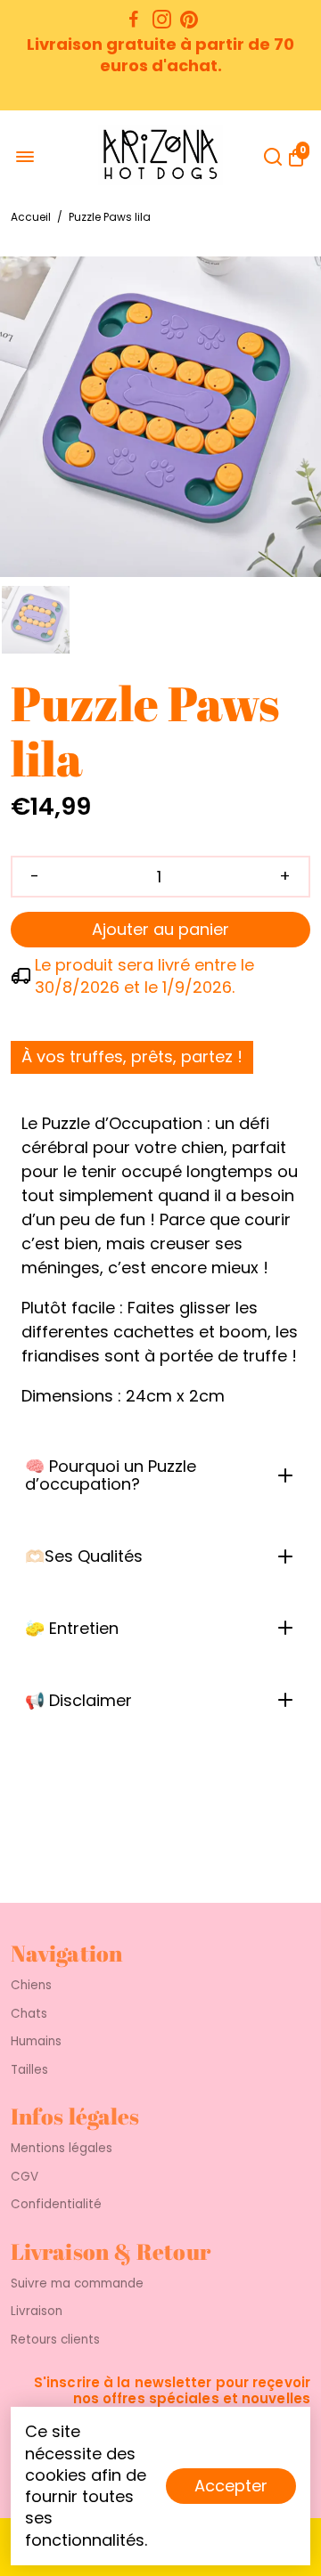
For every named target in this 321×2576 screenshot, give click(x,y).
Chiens (31, 1986)
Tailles (29, 2070)
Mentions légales (62, 2149)
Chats (29, 2014)
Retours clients (55, 2340)
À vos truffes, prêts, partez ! (132, 1056)
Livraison (37, 2312)
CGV (25, 2177)
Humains (36, 2042)
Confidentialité (56, 2205)
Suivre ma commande (77, 2284)
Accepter (231, 2486)
